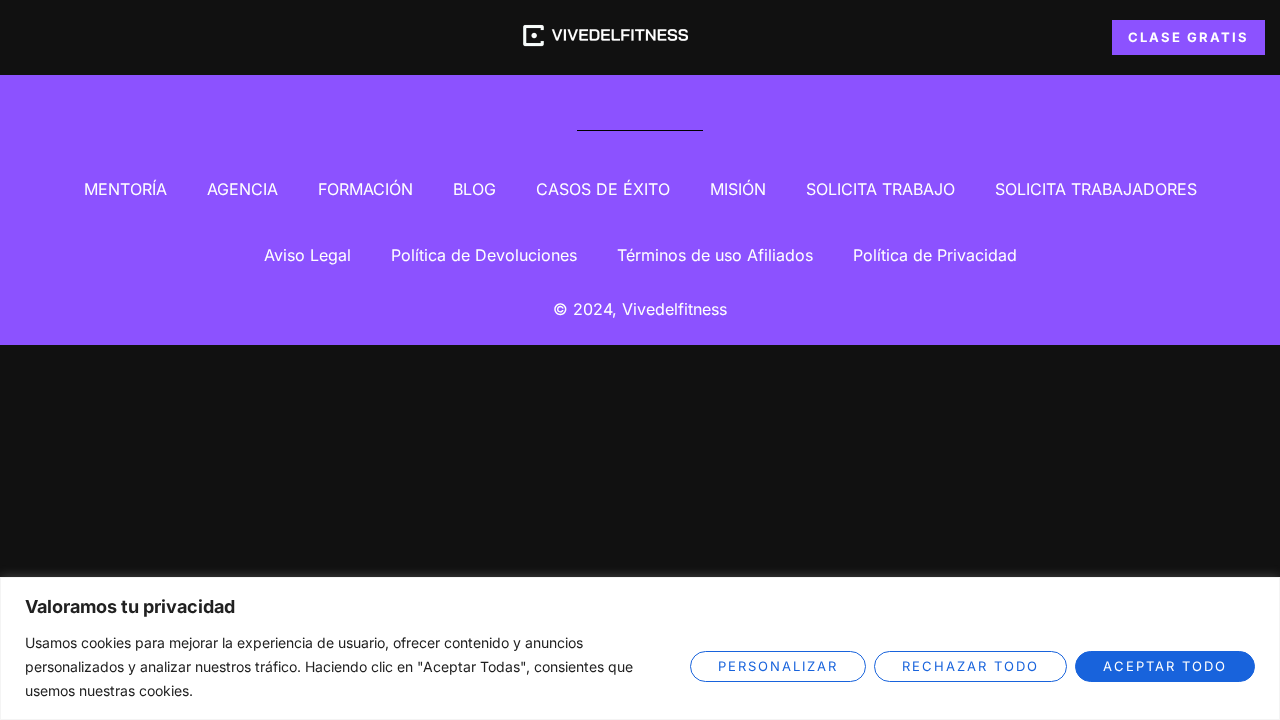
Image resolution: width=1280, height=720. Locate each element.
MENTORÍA (125, 189)
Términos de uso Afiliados (715, 255)
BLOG (474, 189)
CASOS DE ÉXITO (603, 189)
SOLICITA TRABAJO (880, 189)
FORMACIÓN (365, 189)
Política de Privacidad (935, 255)
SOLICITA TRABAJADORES (1096, 189)
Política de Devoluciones (484, 255)
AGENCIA (242, 189)
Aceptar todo (1165, 666)
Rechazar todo (970, 666)
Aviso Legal (307, 255)
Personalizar (778, 666)
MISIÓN (738, 189)
